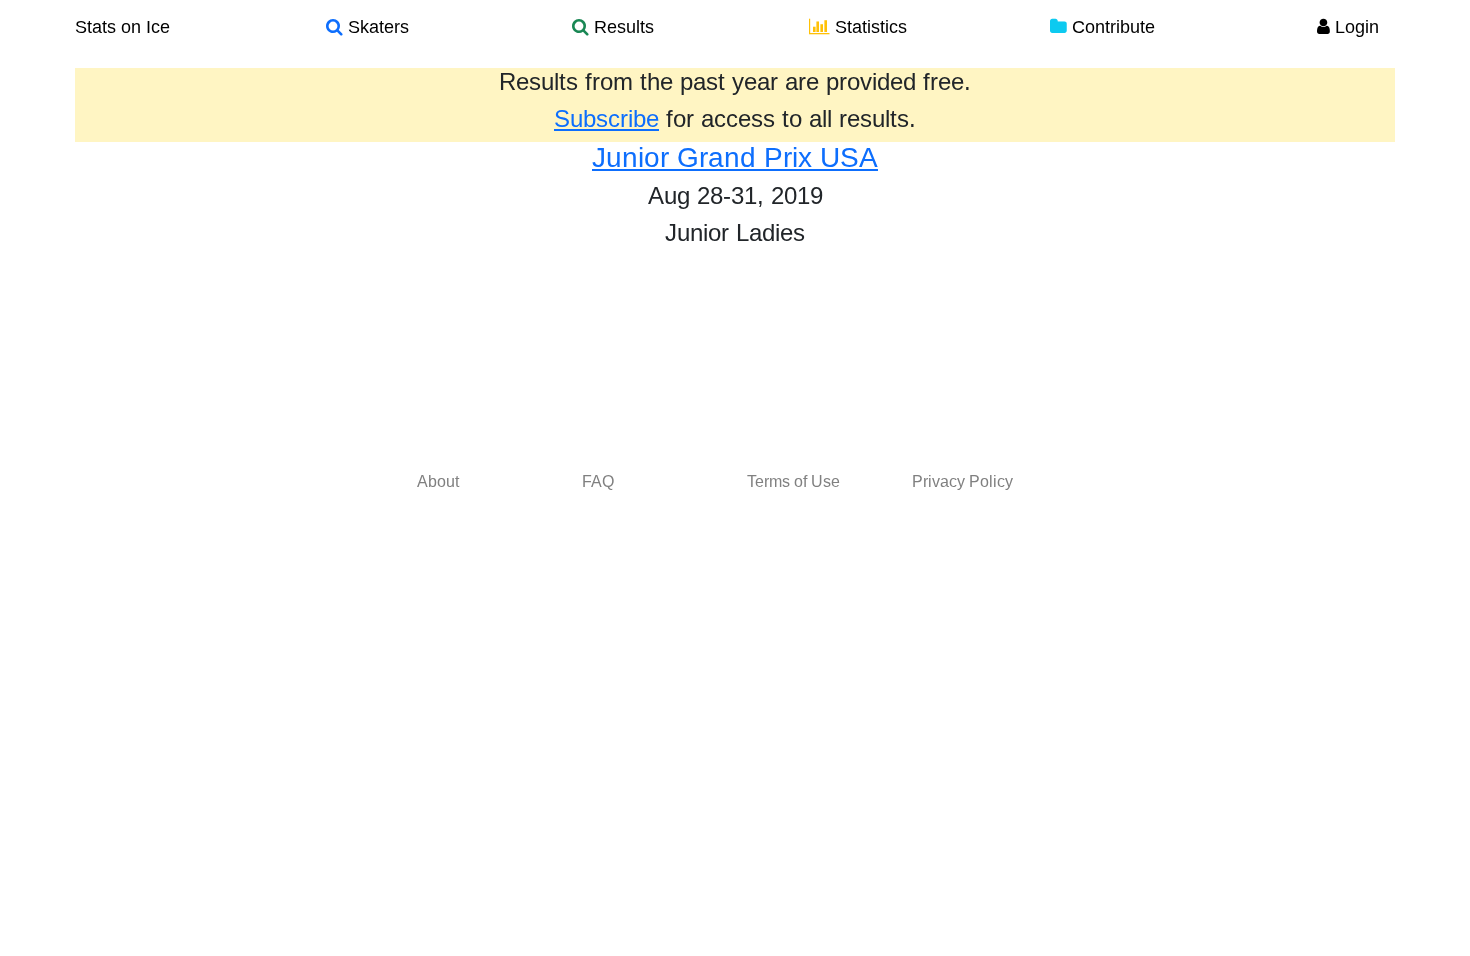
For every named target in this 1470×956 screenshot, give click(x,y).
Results (621, 27)
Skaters (376, 27)
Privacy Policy (962, 481)
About (438, 481)
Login (1354, 27)
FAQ (598, 481)
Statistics (868, 27)
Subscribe (606, 118)
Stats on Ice (122, 27)
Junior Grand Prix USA (735, 157)
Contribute (1111, 27)
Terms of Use (793, 481)
